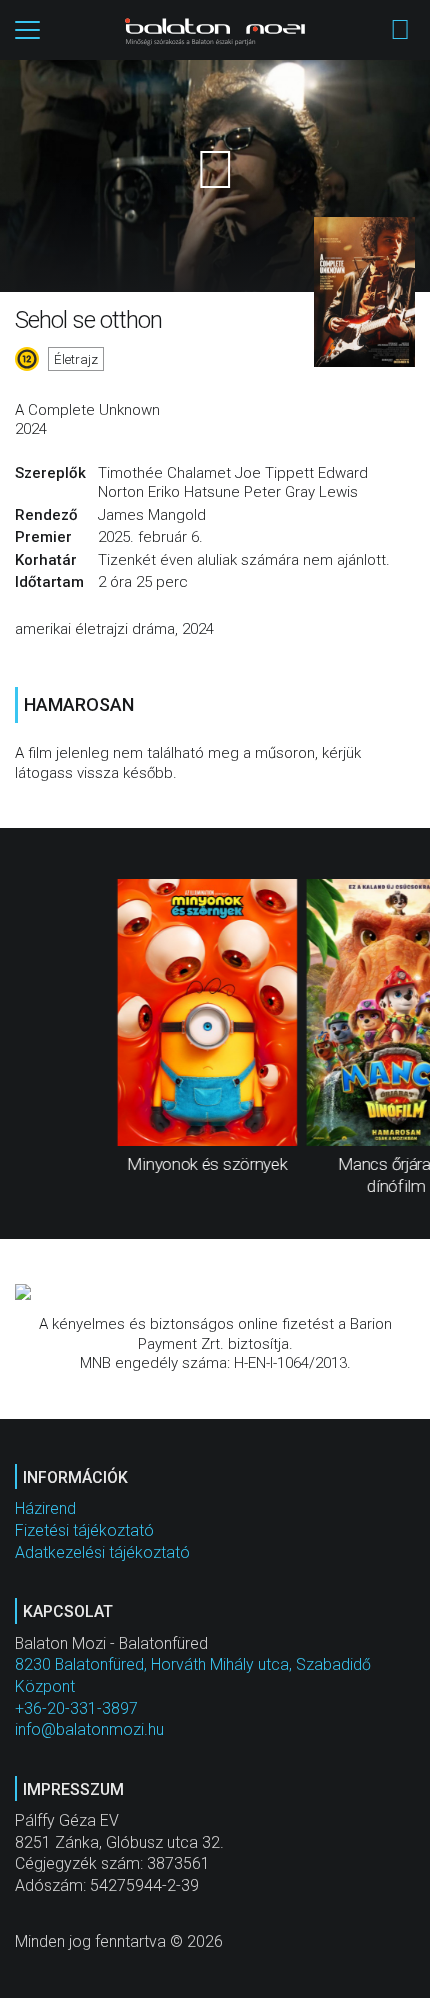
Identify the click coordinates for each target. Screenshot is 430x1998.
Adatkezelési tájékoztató (102, 1552)
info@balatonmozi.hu (89, 1729)
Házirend (45, 1508)
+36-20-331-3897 (76, 1708)
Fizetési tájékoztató (84, 1530)
